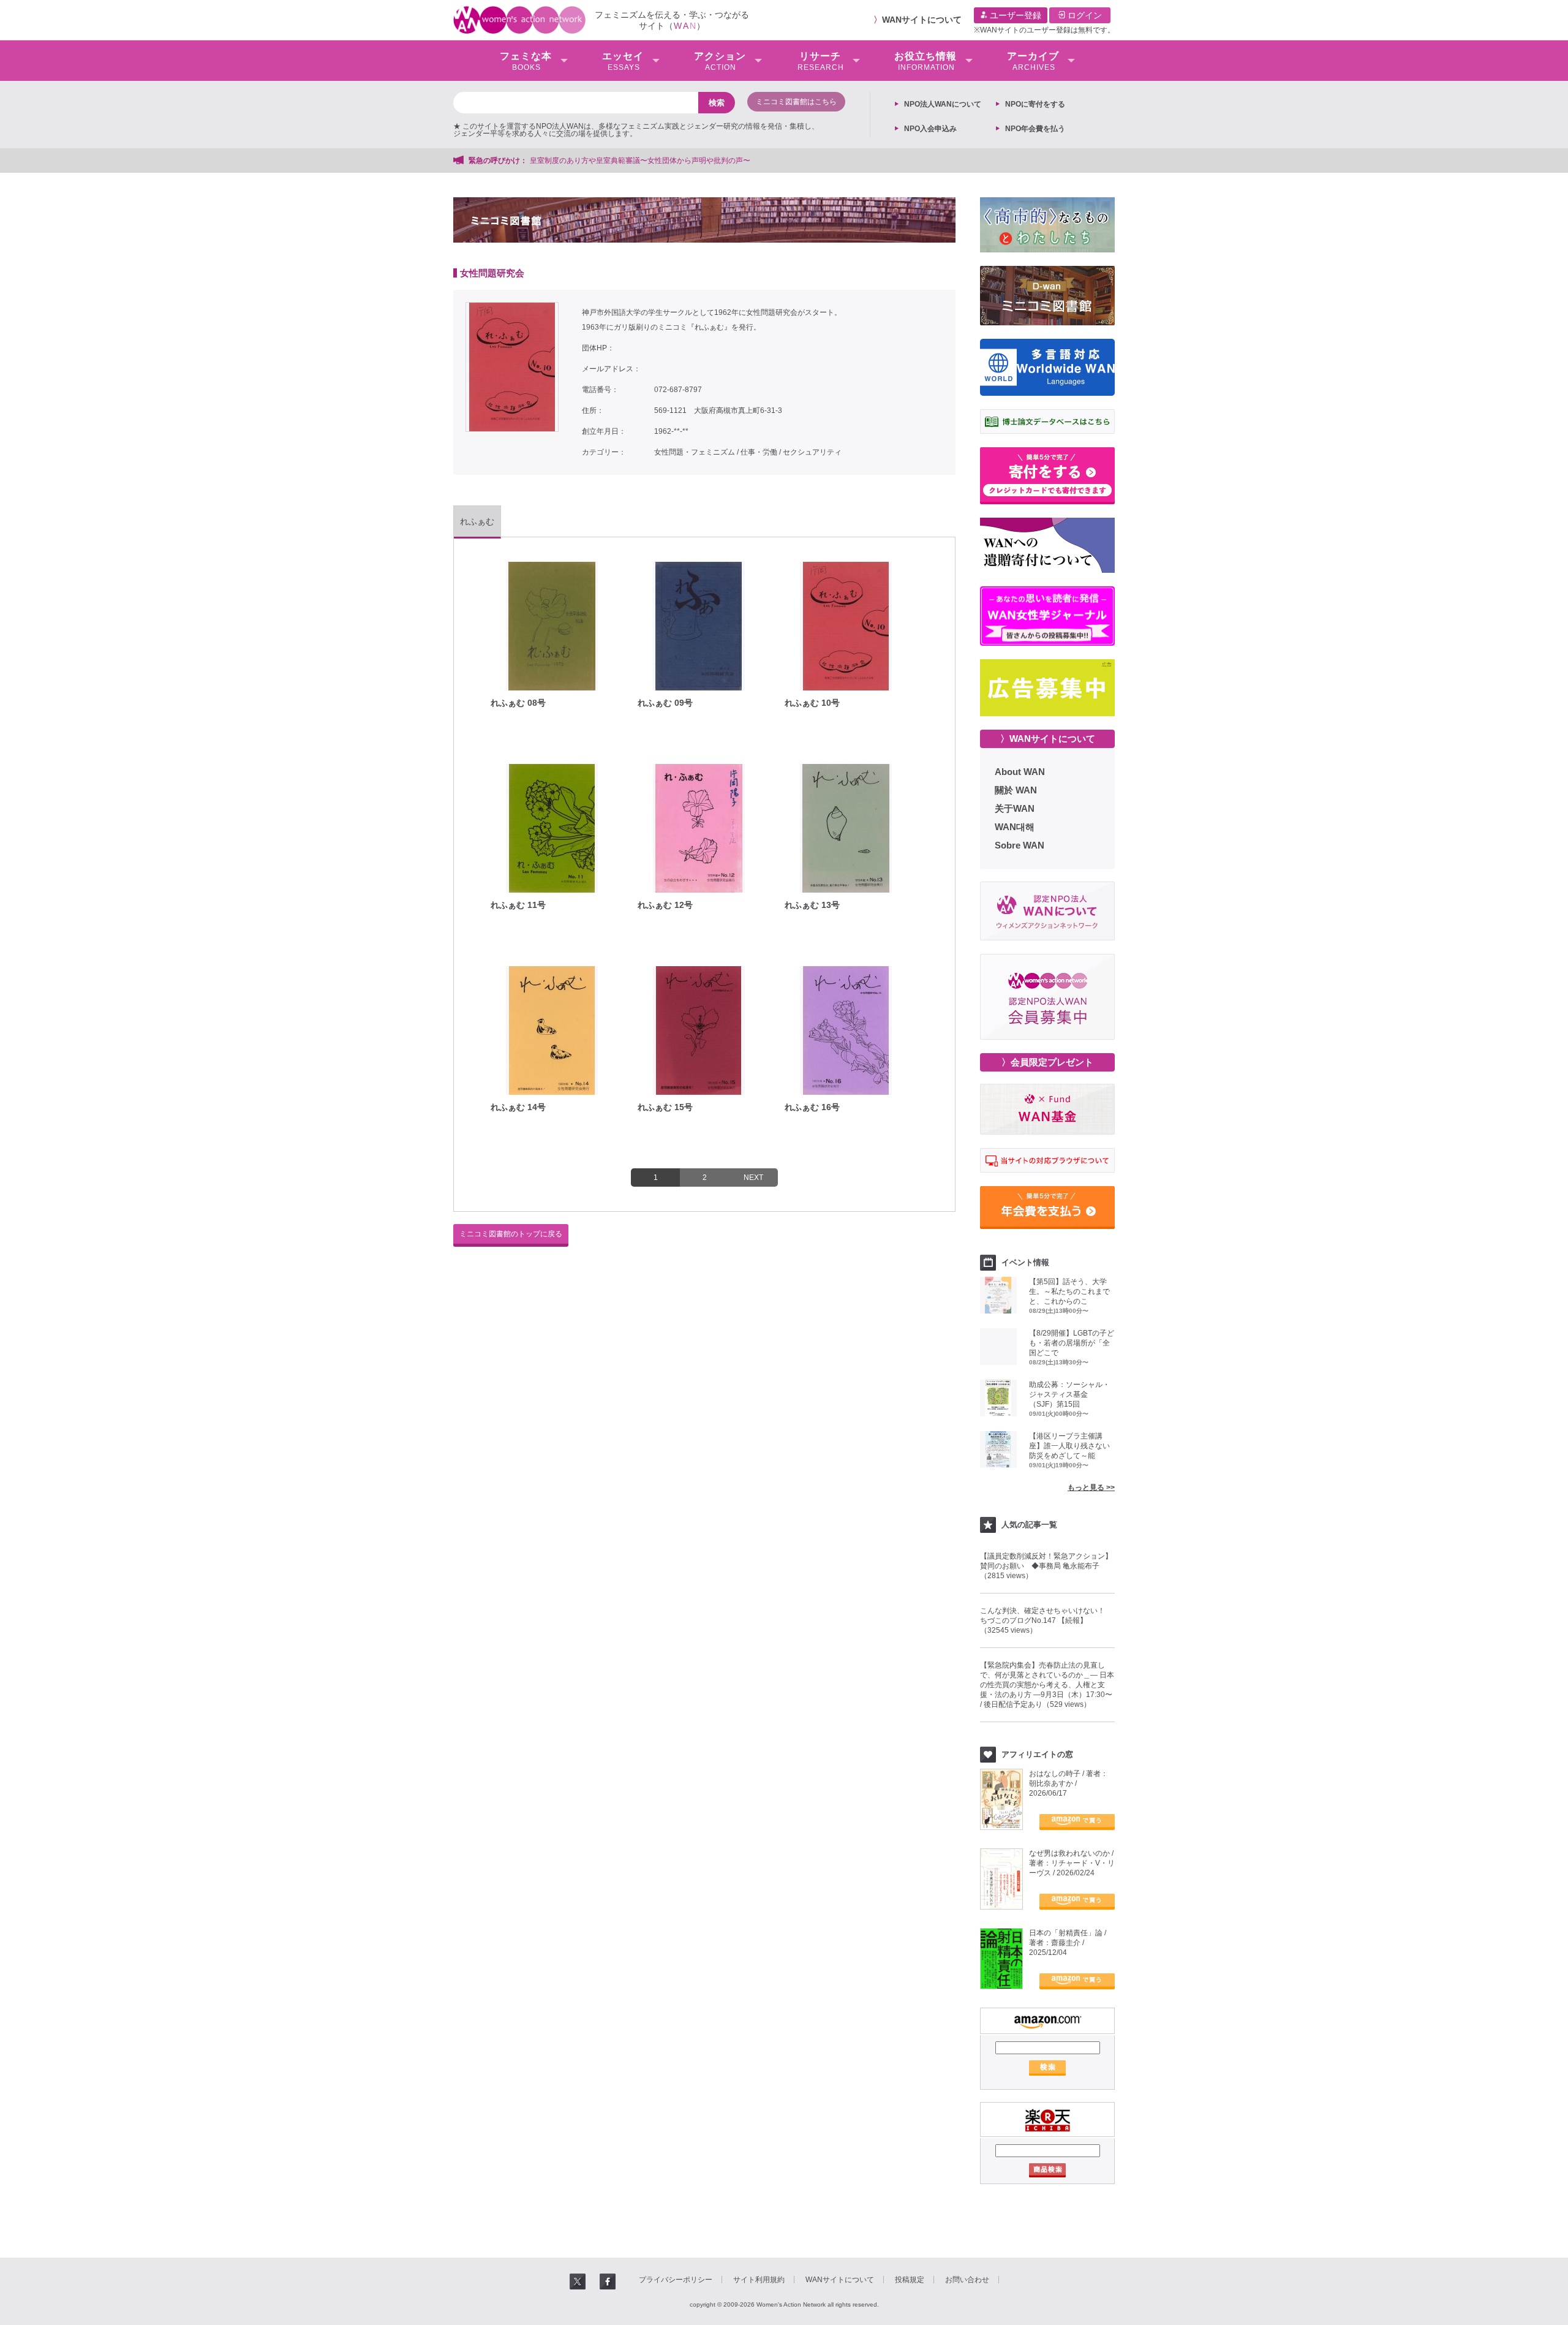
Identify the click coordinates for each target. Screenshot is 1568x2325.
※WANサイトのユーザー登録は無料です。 (1044, 30)
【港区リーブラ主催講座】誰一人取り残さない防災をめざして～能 (1069, 1446)
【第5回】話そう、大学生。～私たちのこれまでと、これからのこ (1069, 1291)
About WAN (1020, 772)
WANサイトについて (922, 20)
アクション (720, 61)
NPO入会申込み (930, 129)
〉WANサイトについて (1048, 739)
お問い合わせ (967, 2280)
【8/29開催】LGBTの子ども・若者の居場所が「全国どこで (1072, 1343)
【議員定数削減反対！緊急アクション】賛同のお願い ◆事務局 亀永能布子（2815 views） (1046, 1566)
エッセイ (623, 61)
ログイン (1084, 15)
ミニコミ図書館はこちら (796, 102)
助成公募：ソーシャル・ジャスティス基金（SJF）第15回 (1069, 1394)
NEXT (753, 1178)
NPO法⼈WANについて (943, 104)
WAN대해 (1015, 827)
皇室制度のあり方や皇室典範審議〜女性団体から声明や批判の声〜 (644, 161)
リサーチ (821, 61)
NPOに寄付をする (1035, 104)
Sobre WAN (1020, 845)
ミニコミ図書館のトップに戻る (511, 1234)
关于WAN (1015, 808)
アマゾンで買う (1077, 1822)
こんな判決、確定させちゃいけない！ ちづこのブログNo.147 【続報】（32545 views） (1046, 1620)
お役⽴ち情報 (925, 61)
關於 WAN (1016, 790)
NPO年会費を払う (1035, 129)
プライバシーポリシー (676, 2280)
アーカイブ (1033, 61)
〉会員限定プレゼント (1047, 1062)
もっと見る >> (1091, 1488)
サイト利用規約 (759, 2280)
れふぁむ (477, 521)
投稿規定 (910, 2280)
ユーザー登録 (1014, 15)
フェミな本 (526, 61)
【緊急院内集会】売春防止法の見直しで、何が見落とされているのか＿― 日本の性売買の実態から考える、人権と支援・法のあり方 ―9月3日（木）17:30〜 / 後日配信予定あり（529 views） (1047, 1685)
